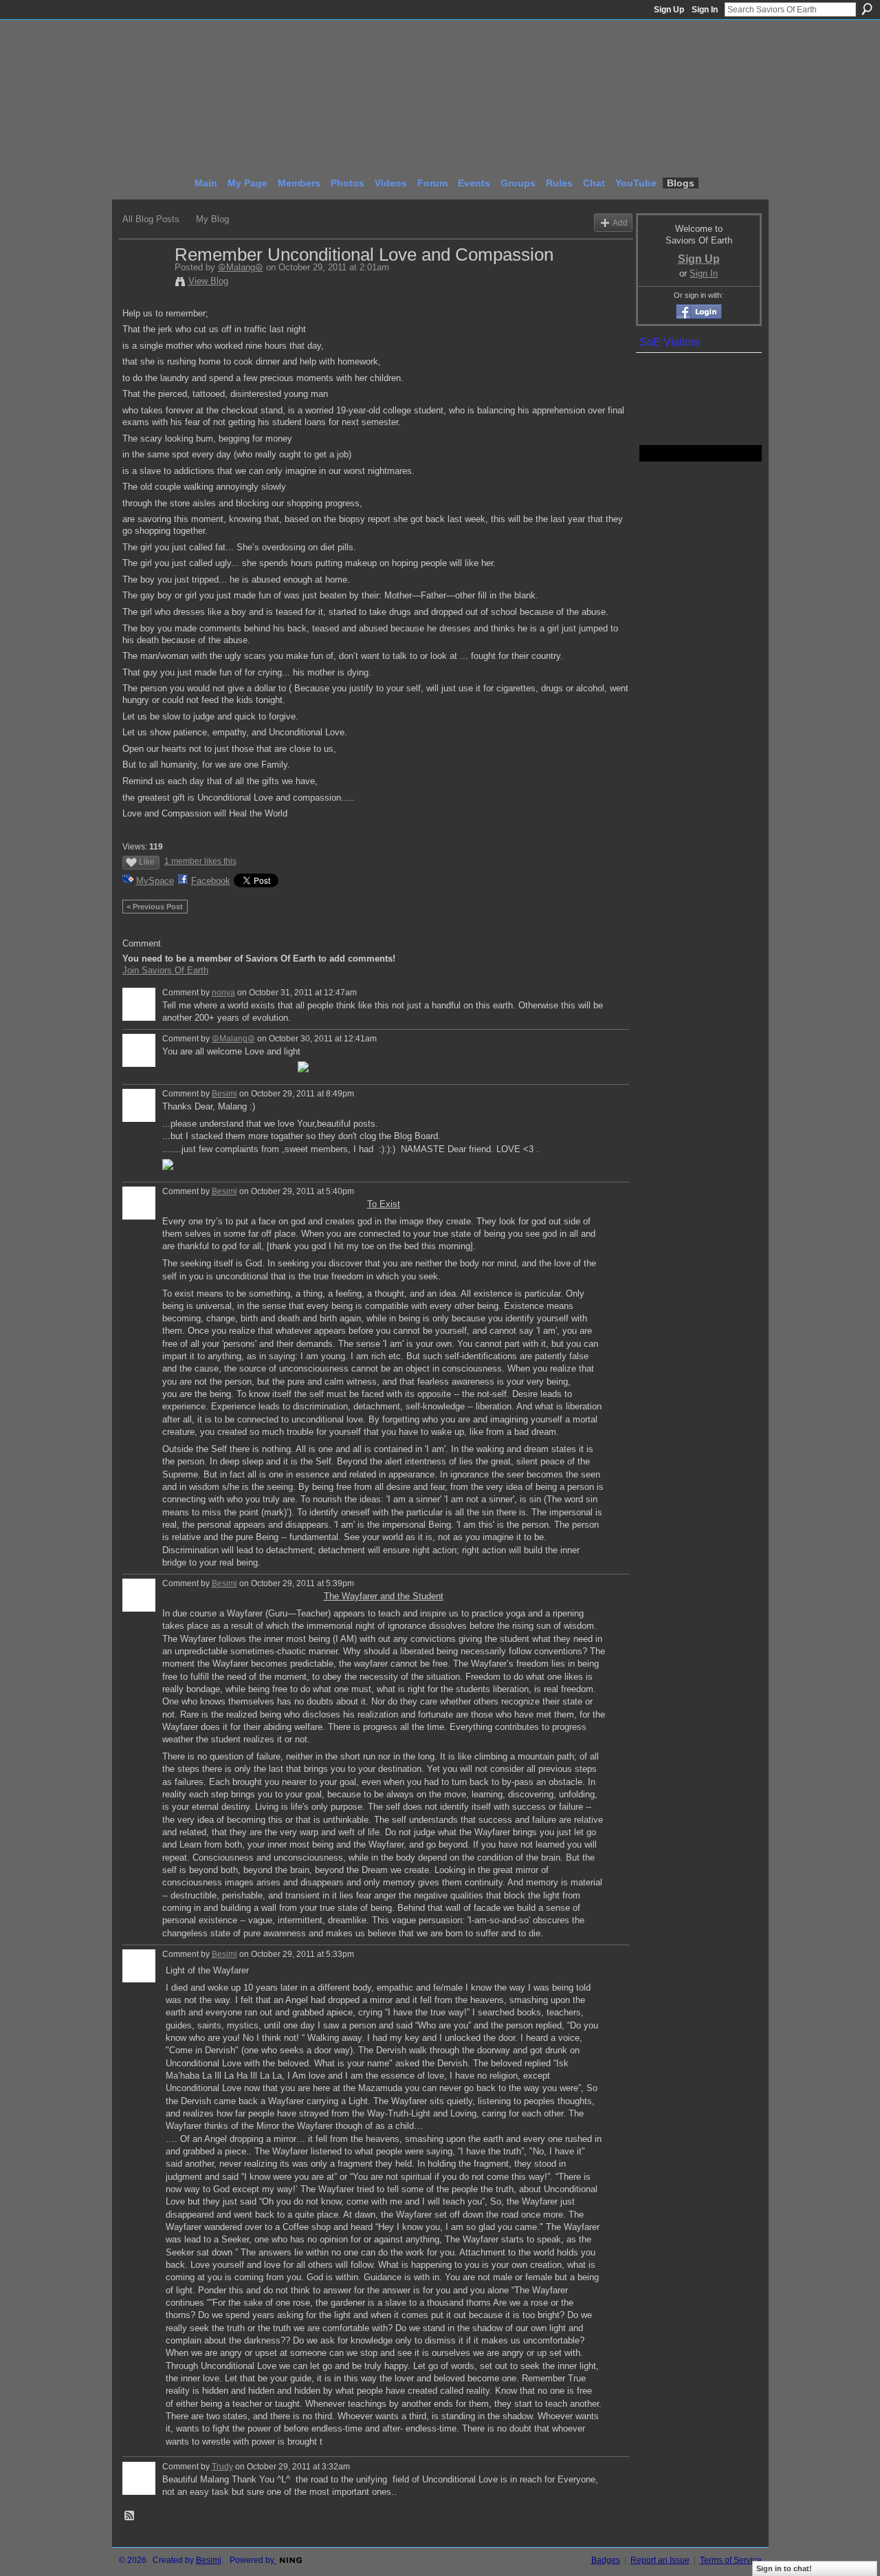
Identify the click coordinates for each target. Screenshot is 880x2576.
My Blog (212, 219)
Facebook (211, 881)
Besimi (224, 1094)
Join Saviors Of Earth (165, 970)
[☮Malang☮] (144, 283)
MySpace (155, 881)
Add (620, 223)
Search (867, 9)
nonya (223, 993)
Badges (606, 2560)
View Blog (208, 281)
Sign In (705, 10)
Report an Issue (660, 2560)
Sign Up (669, 10)
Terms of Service (731, 2560)
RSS (130, 2516)
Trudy (222, 2467)
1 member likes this (200, 861)
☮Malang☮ (241, 267)
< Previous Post (155, 907)
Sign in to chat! (784, 2568)
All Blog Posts (151, 219)
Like (147, 862)
